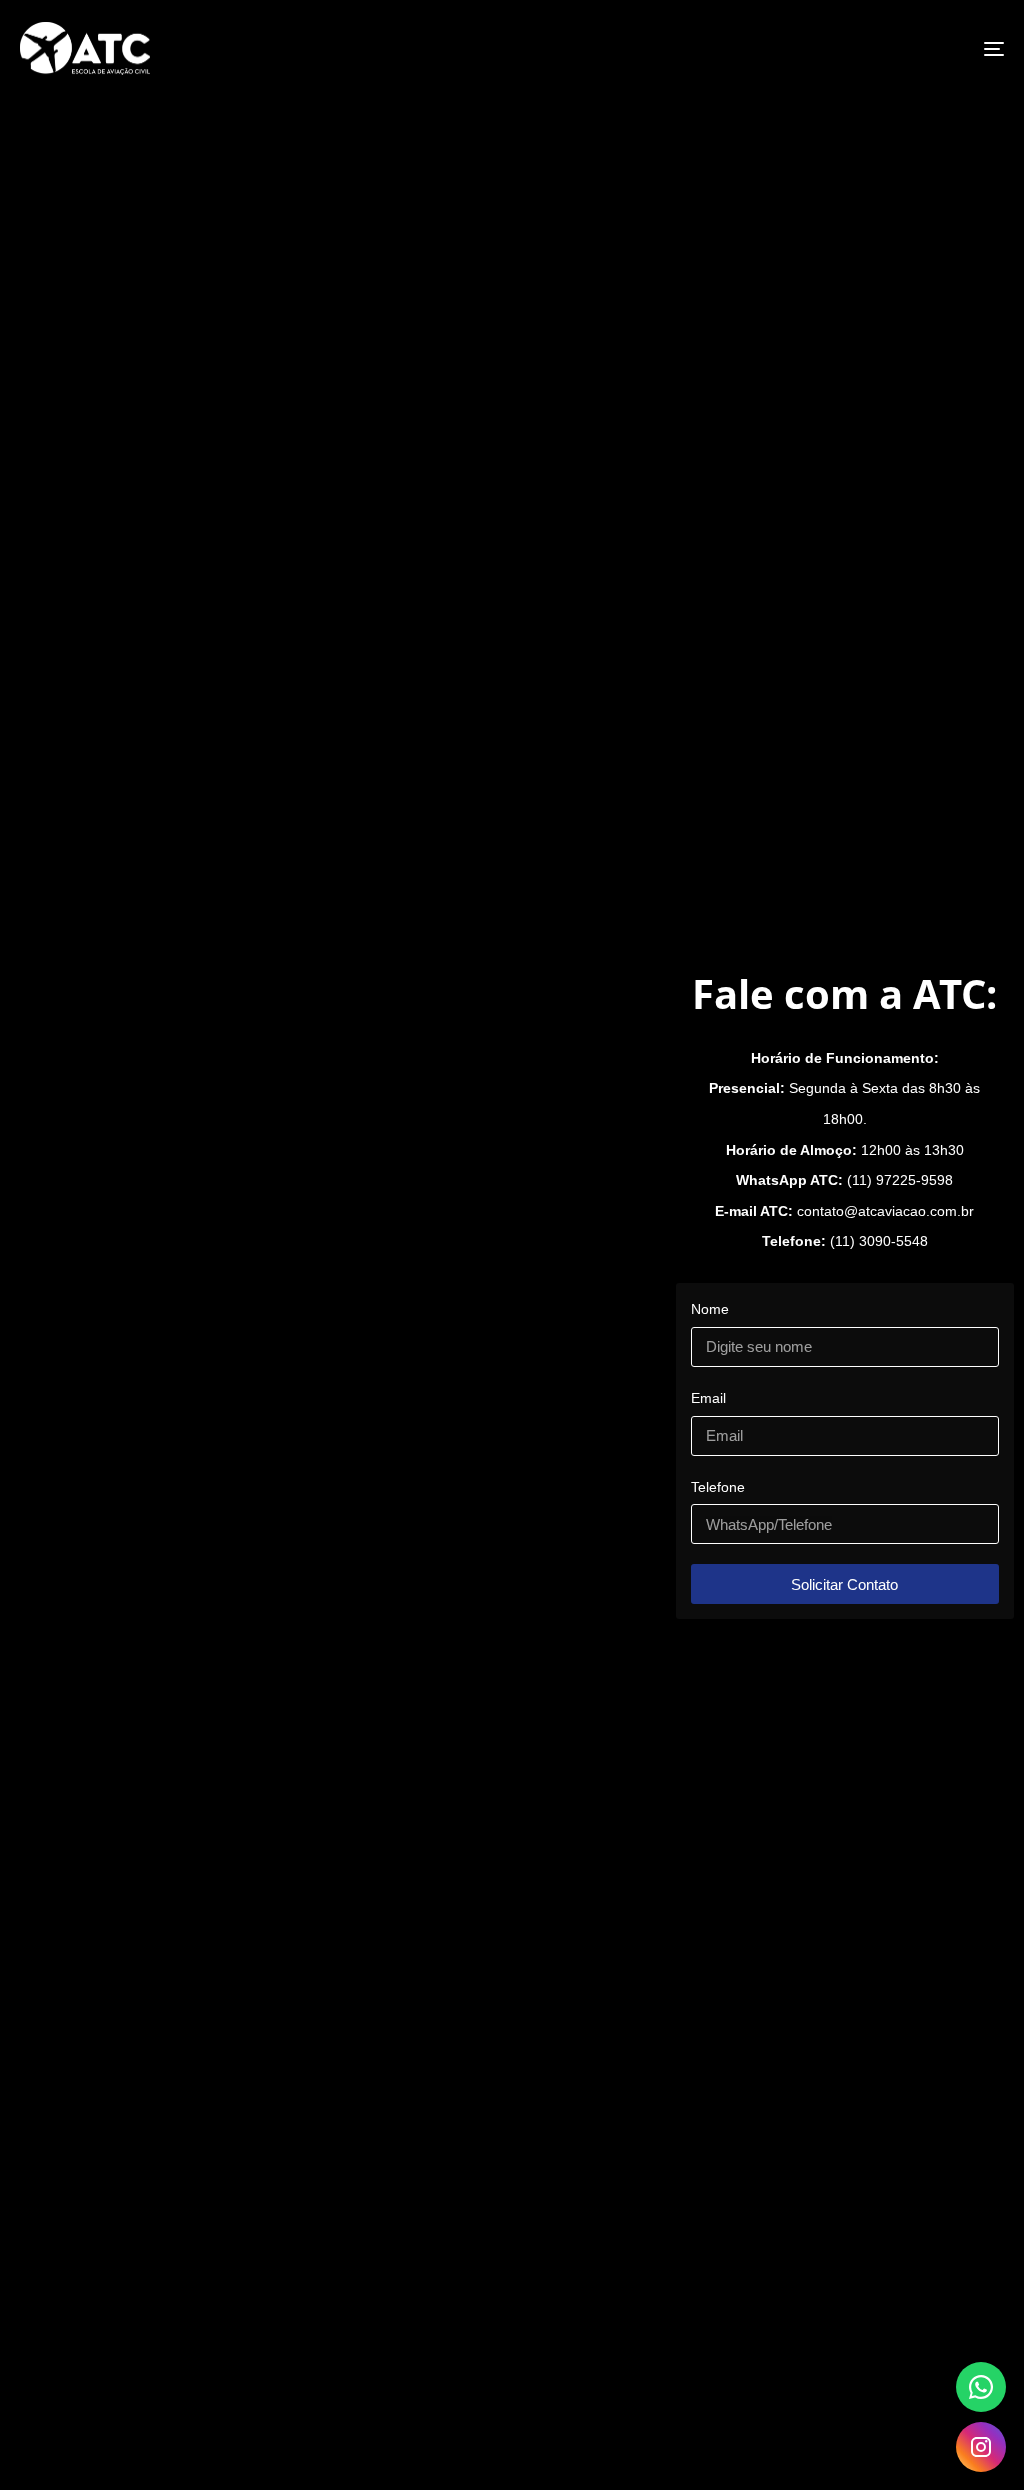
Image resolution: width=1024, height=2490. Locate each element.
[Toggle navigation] (840, 48)
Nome (710, 1309)
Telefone (718, 1487)
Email (708, 1398)
